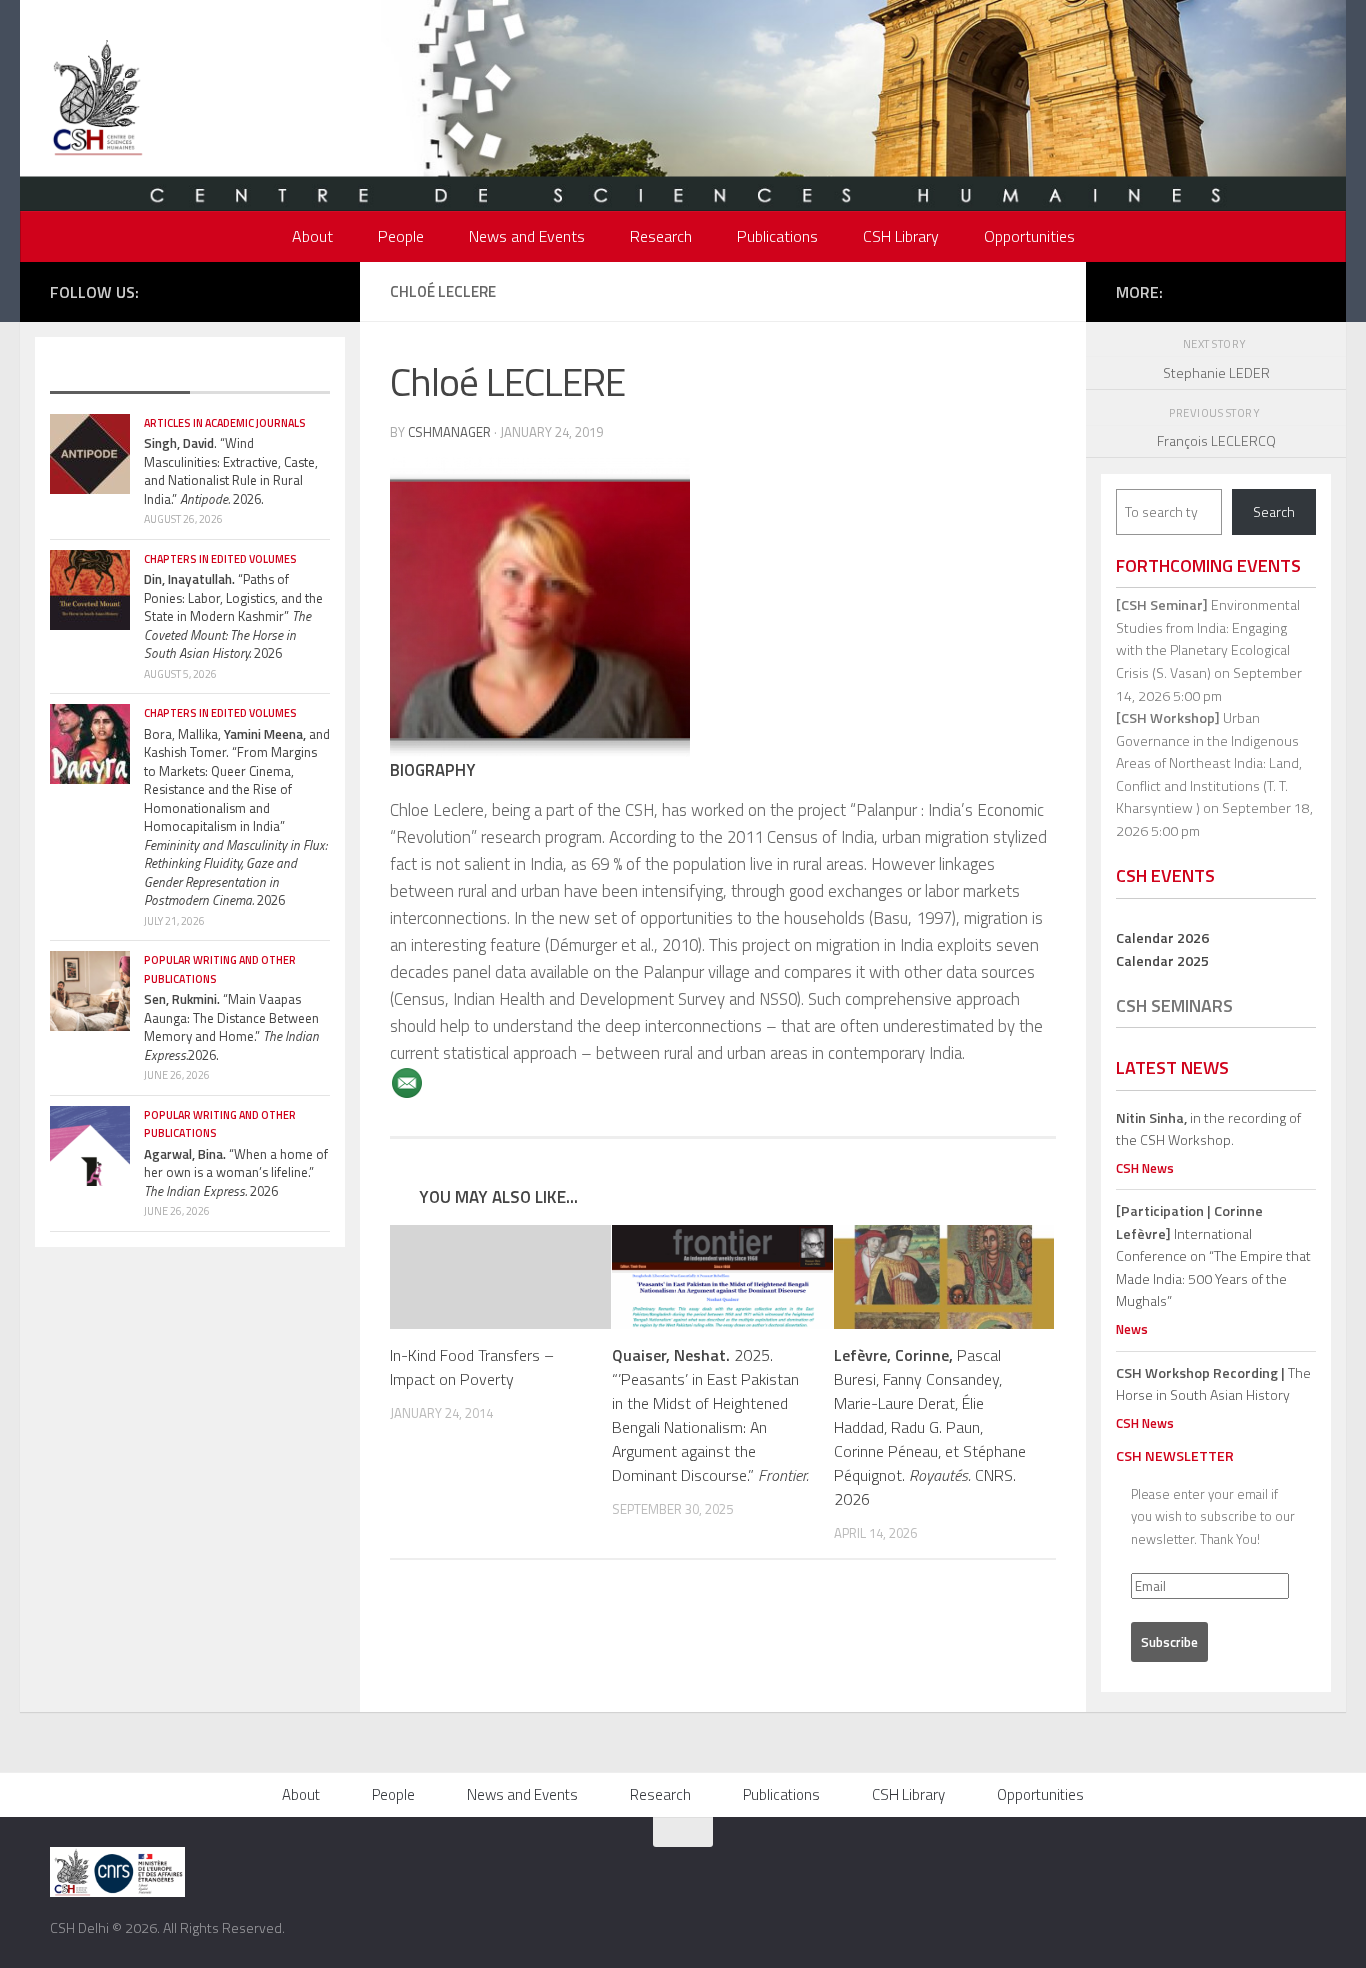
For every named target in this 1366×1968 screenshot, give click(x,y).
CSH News (1145, 1168)
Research (661, 236)
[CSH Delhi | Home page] (97, 100)
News (1132, 1329)
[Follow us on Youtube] (289, 290)
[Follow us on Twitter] (229, 290)
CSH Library (901, 236)
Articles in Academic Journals (225, 423)
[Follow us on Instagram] (259, 290)
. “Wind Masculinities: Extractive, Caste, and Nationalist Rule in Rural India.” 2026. (231, 471)
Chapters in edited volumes (220, 559)
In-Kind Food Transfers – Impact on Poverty (472, 1367)
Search (1274, 511)
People (401, 236)
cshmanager (449, 432)
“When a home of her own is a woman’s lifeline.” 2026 (236, 1172)
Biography (432, 769)
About (312, 236)
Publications (777, 236)
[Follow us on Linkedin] (319, 290)
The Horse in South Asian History (1213, 1384)
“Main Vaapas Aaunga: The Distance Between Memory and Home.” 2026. (231, 1027)
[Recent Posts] (120, 373)
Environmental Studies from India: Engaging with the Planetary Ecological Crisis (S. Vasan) (1208, 638)
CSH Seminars (1174, 1005)
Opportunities (1029, 236)
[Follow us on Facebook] (199, 290)
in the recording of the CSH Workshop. (1208, 1129)
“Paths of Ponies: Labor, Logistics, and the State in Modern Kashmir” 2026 (233, 616)
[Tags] (260, 373)
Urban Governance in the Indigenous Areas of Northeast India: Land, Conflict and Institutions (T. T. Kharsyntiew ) (1209, 762)
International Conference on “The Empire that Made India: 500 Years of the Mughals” (1213, 1255)
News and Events (527, 236)
